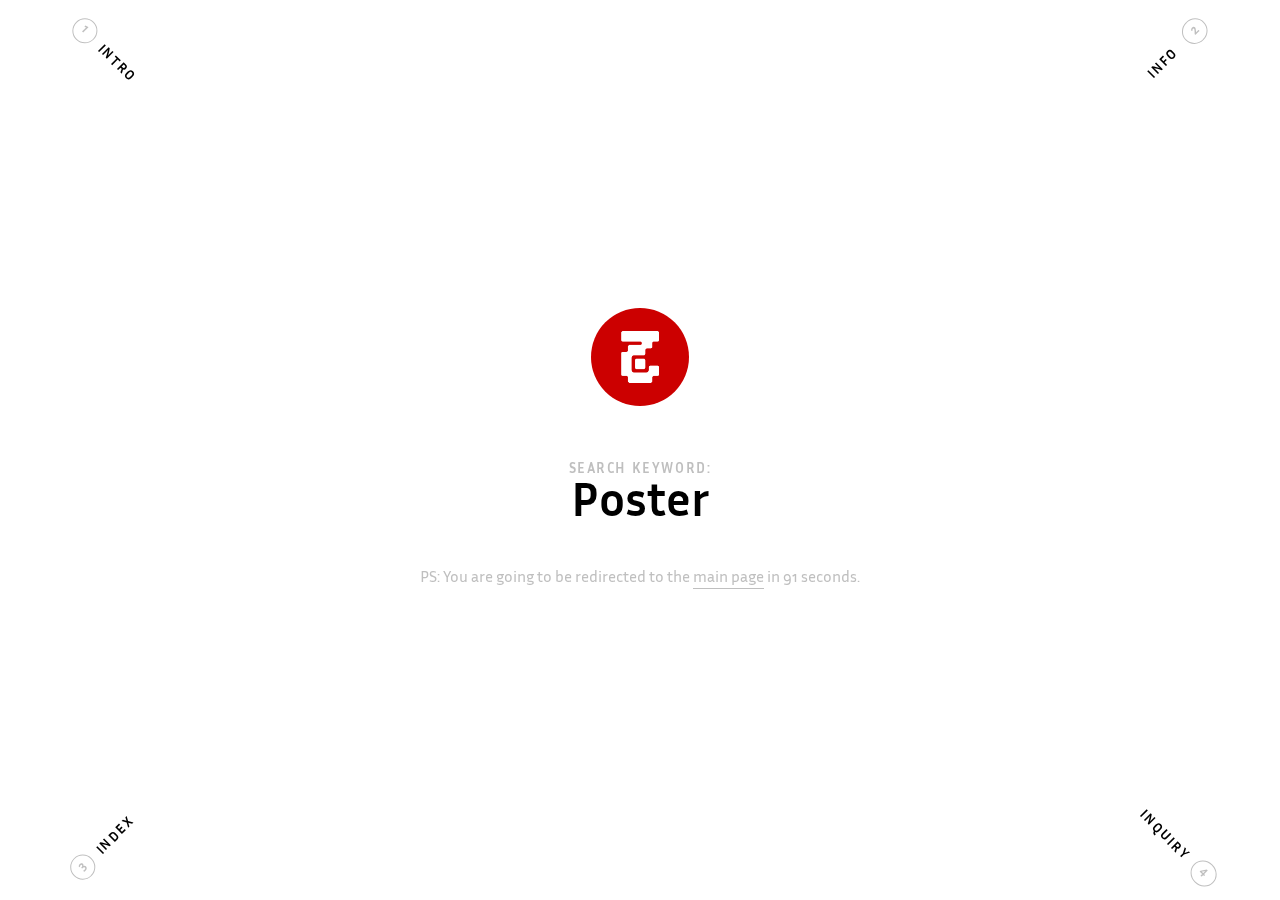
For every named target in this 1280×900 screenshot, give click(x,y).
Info (1164, 64)
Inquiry (1164, 836)
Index (116, 836)
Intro (116, 64)
